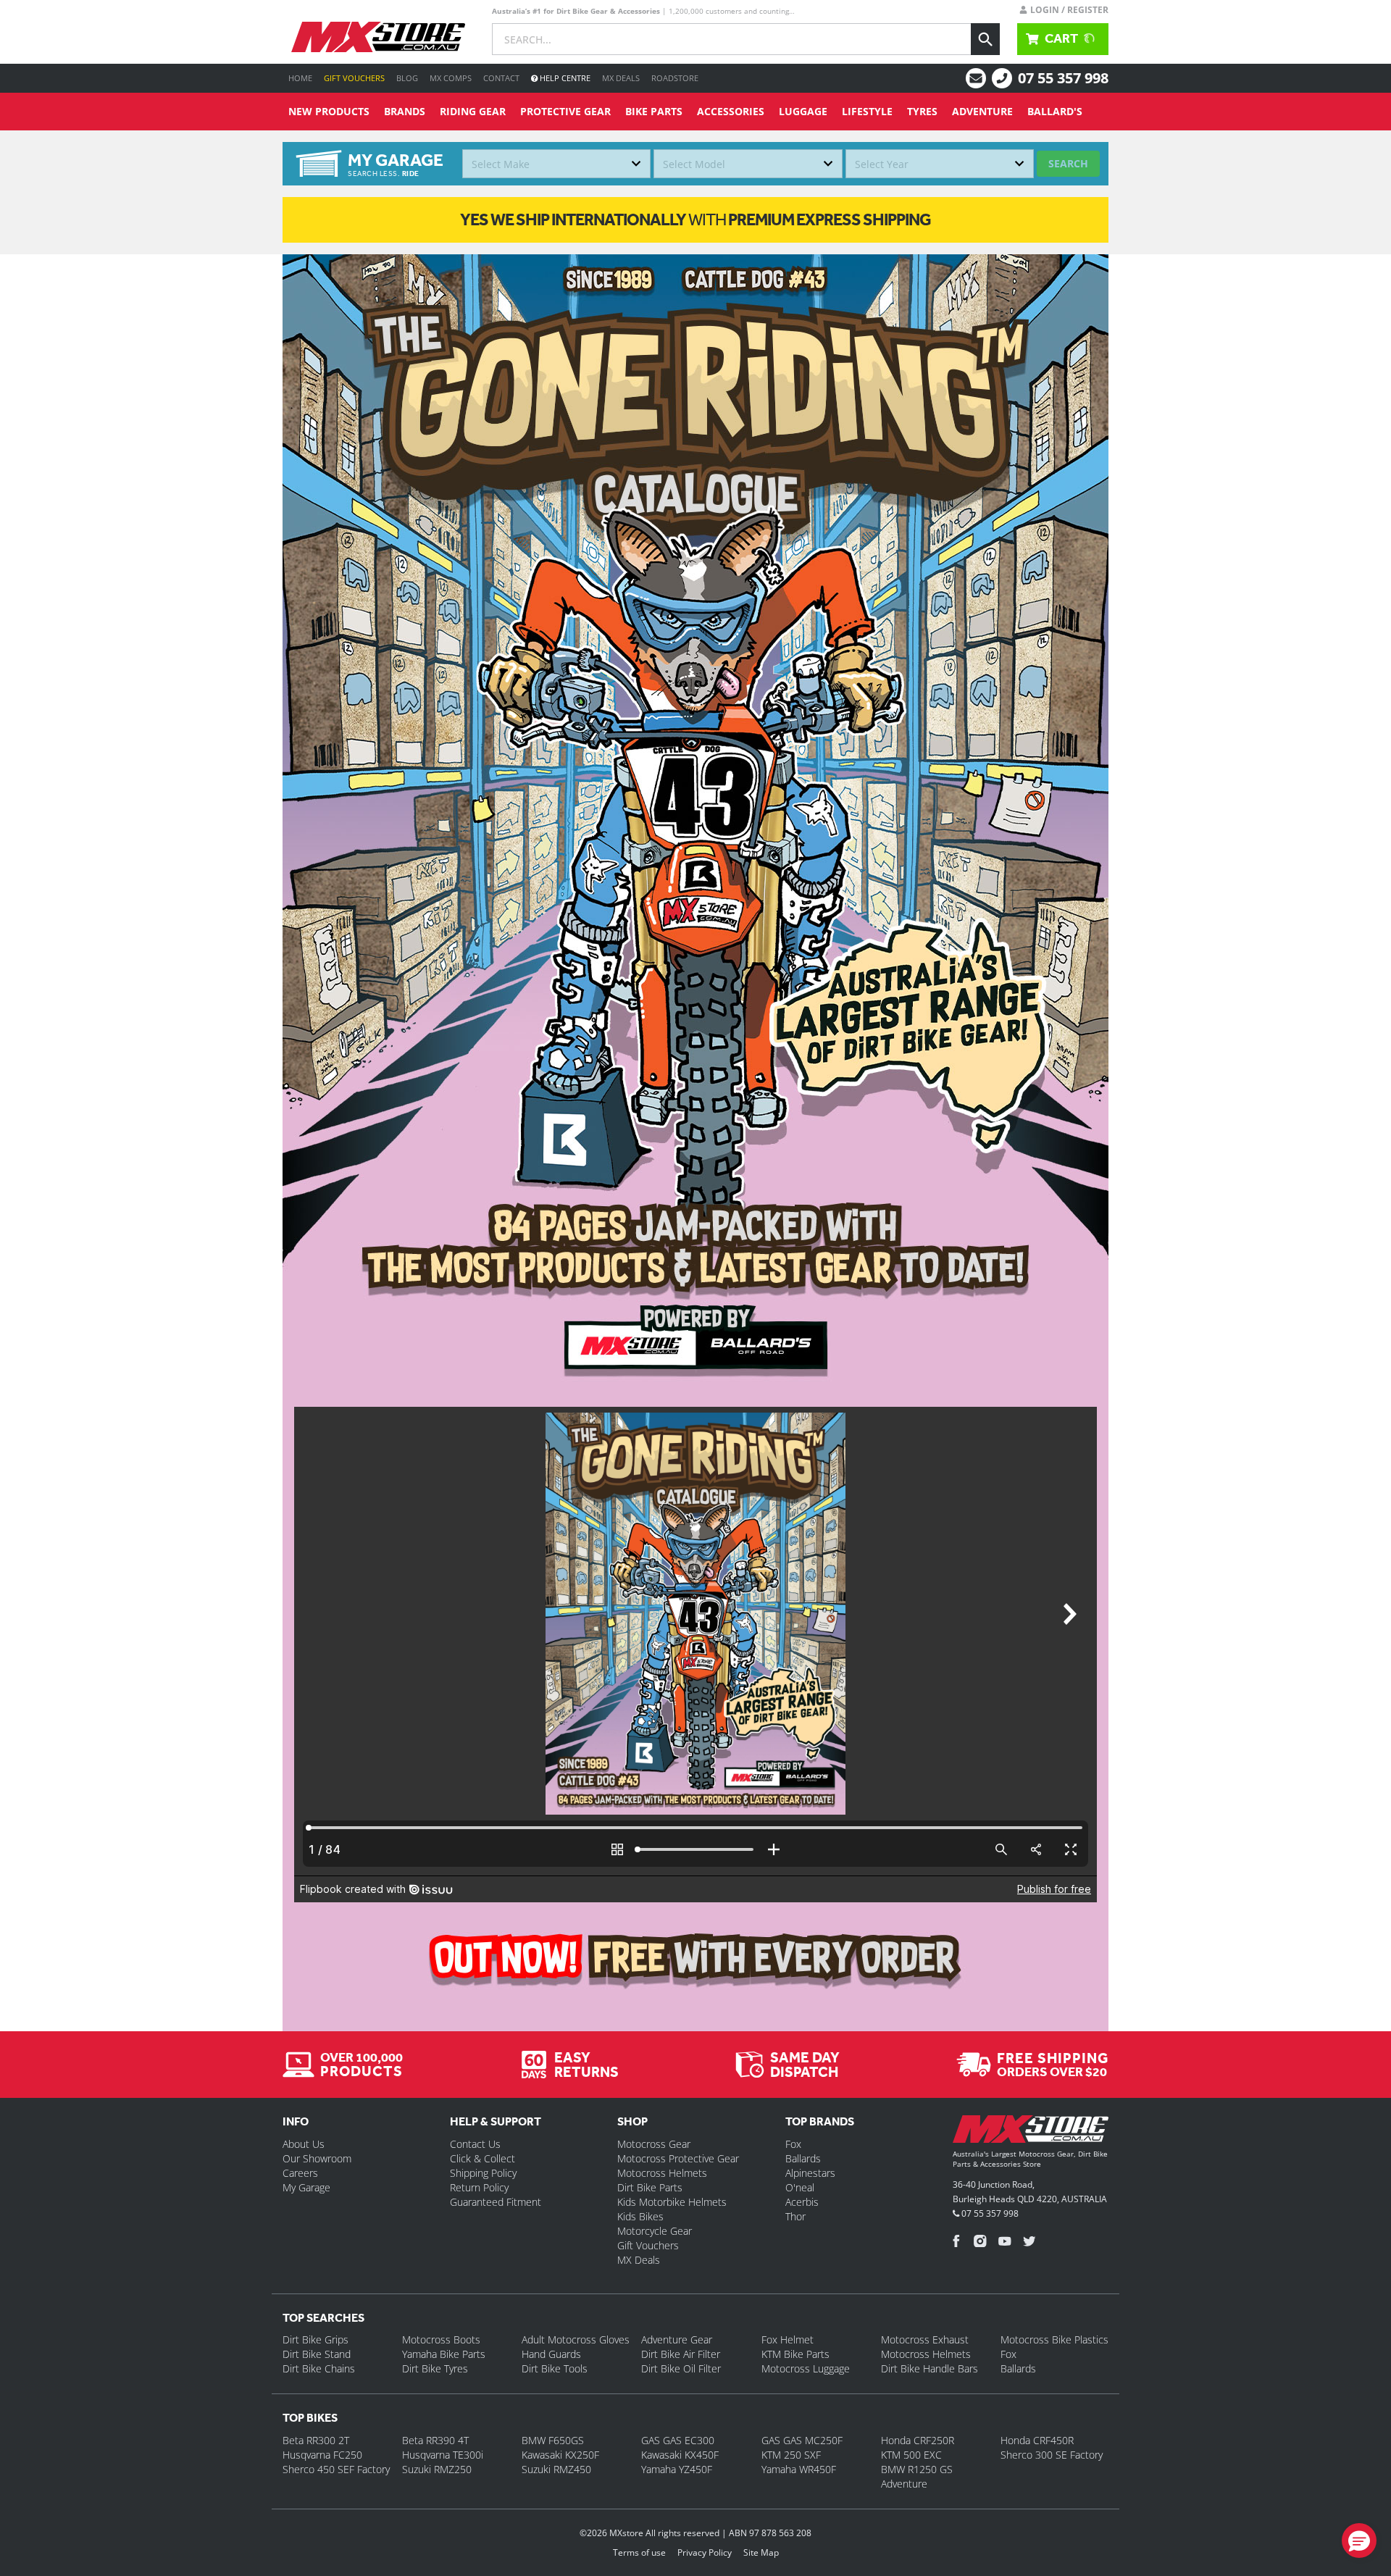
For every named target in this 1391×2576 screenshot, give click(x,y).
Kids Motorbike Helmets (672, 2202)
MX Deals (621, 78)
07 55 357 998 (1063, 78)
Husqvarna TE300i (443, 2455)
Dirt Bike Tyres (435, 2368)
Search (1068, 163)
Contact (501, 78)
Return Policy (479, 2187)
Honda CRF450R (1037, 2440)
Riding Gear (473, 111)
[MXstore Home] (1031, 2132)
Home (300, 78)
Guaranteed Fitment (496, 2202)
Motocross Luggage (806, 2368)
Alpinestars (810, 2173)
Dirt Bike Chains (319, 2368)
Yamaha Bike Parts (444, 2354)
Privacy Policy (705, 2552)
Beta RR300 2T (316, 2440)
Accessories (731, 111)
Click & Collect (483, 2158)
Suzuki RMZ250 (437, 2469)
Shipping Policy (483, 2173)
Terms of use (639, 2552)
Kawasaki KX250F (560, 2455)
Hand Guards (551, 2354)
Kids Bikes (640, 2216)
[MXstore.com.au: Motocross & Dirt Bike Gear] (378, 37)
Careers (300, 2173)
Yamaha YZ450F (677, 2469)
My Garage (306, 2187)
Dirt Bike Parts (650, 2187)
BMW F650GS (553, 2440)
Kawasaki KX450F (680, 2455)
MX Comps (451, 78)
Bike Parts (654, 111)
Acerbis (802, 2202)
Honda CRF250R (918, 2440)
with (695, 219)
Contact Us (475, 2144)
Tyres (922, 111)
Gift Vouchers (354, 78)
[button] (1359, 2541)
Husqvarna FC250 (322, 2455)
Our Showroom (317, 2158)
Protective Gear (565, 111)
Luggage (803, 111)
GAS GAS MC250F (802, 2440)
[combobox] (556, 164)
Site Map (761, 2552)
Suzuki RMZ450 (556, 2469)
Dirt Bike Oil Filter (681, 2368)
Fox (793, 2144)
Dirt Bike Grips (316, 2339)
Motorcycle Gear (655, 2231)
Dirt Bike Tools (555, 2368)
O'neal (800, 2187)
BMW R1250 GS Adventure (917, 2476)
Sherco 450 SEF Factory (336, 2469)
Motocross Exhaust (925, 2339)
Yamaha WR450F (799, 2469)
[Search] (985, 39)
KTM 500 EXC (911, 2455)
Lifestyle (867, 111)
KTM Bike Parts (795, 2354)
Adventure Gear (677, 2339)
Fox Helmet (788, 2339)
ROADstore (675, 78)
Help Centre (564, 78)
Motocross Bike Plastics (1054, 2339)
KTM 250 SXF (791, 2455)
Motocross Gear (654, 2144)
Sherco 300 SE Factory (1052, 2455)
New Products (329, 111)
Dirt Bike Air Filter (681, 2354)
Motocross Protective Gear (678, 2158)
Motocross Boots (441, 2339)
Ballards (803, 2158)
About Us (304, 2144)
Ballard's (1055, 111)
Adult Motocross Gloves (576, 2339)
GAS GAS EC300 (678, 2440)
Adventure (982, 111)
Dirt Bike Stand (317, 2354)
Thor (795, 2216)
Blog (407, 78)
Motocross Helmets (662, 2173)
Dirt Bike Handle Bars (930, 2368)
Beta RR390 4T (435, 2440)
